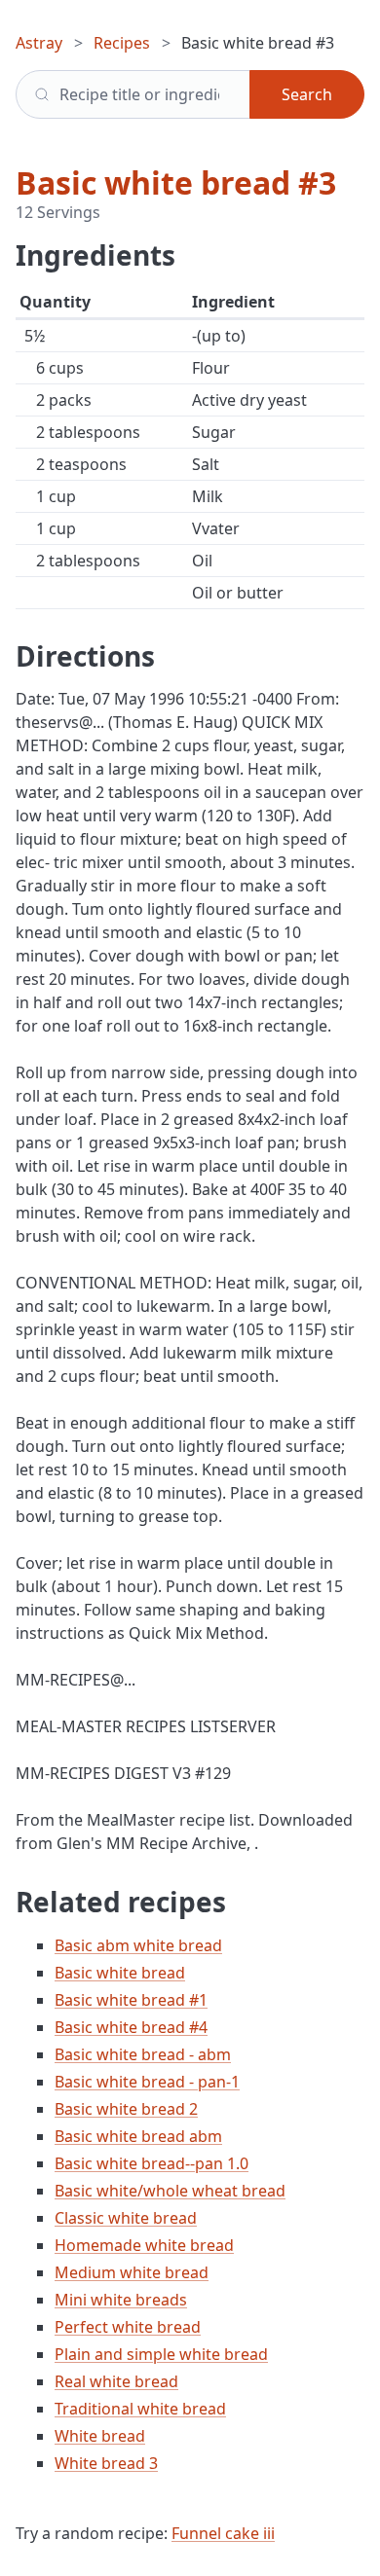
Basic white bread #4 (131, 2027)
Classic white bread (126, 2218)
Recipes (122, 43)
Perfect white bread (128, 2327)
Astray (39, 43)
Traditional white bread (140, 2409)
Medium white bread (132, 2272)
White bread (100, 2436)
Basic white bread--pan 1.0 (152, 2163)
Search (307, 94)
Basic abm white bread (138, 1945)
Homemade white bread (144, 2245)
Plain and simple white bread (161, 2354)
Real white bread (116, 2381)
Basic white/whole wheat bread (170, 2191)
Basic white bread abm (138, 2136)
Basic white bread (120, 1973)
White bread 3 (106, 2463)
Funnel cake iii (223, 2533)
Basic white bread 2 (126, 2109)
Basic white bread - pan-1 (147, 2082)
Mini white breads (121, 2300)
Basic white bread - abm (143, 2054)
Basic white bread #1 (131, 2000)
